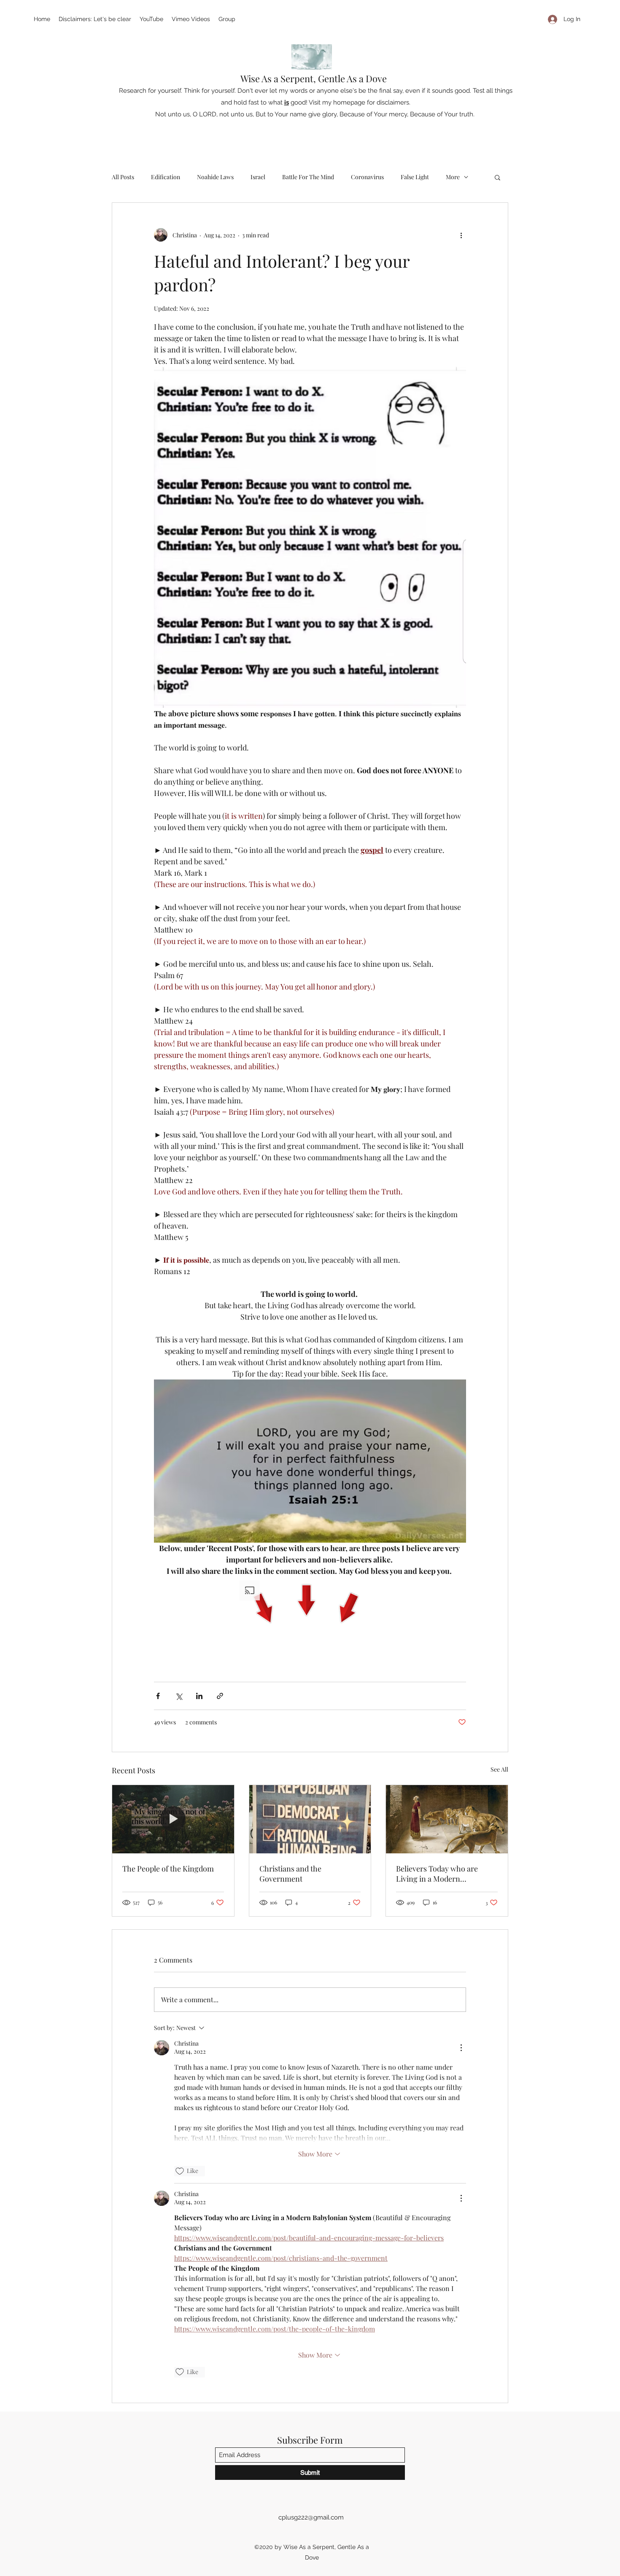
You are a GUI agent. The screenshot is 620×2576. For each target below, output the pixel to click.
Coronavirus (367, 177)
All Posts (123, 177)
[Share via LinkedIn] (199, 1696)
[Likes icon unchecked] (180, 2171)
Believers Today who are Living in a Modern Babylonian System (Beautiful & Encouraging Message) (445, 1874)
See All (499, 1769)
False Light (415, 177)
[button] (497, 177)
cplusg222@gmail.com (311, 2517)
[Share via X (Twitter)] (179, 1696)
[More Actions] (461, 2048)
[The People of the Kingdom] (173, 1819)
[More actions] (461, 235)
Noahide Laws (215, 177)
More (453, 177)
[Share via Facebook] (158, 1696)
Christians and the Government (290, 1874)
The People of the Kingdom (168, 1869)
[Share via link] (220, 1696)
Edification (166, 177)
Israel (258, 177)
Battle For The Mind (308, 177)
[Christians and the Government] (310, 1819)
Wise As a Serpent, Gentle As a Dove (314, 78)
